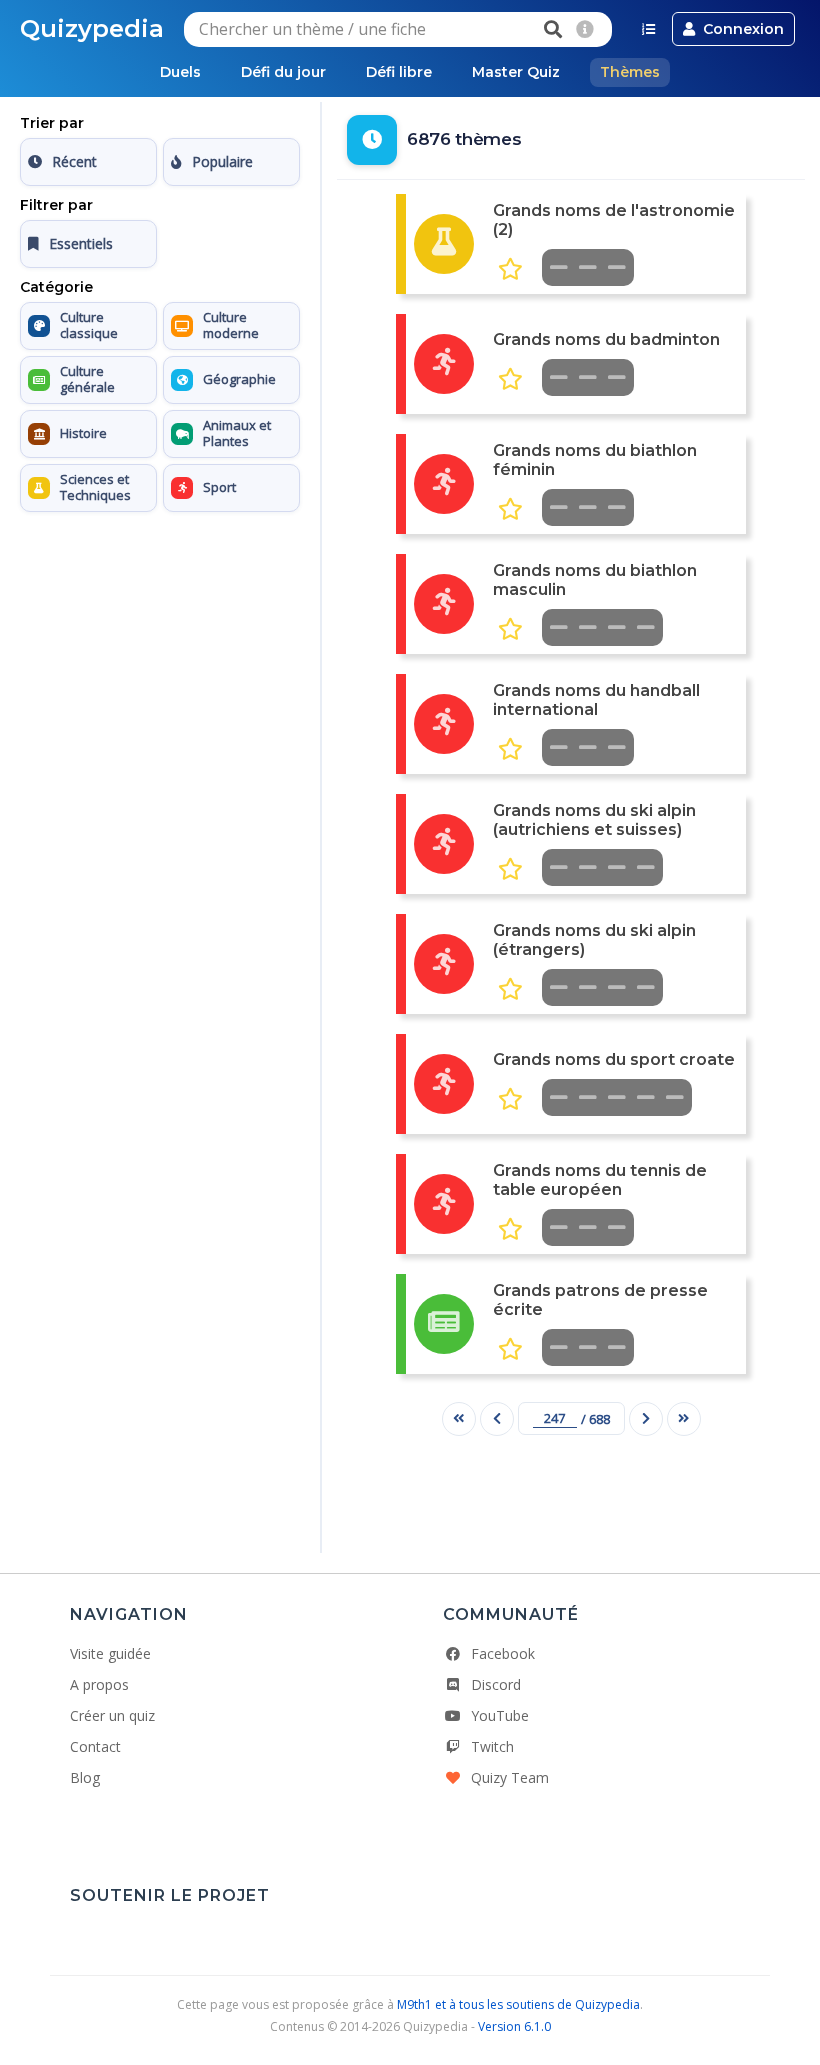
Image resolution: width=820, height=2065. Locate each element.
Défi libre (399, 72)
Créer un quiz (112, 1715)
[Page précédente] (497, 1419)
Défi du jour (283, 72)
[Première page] (459, 1419)
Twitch (492, 1746)
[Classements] (648, 29)
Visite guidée (110, 1653)
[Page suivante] (646, 1419)
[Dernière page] (684, 1419)
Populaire (222, 161)
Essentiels (81, 243)
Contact (95, 1746)
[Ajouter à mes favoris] (510, 269)
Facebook (503, 1653)
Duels (180, 72)
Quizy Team (510, 1777)
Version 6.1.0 (514, 2026)
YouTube (500, 1715)
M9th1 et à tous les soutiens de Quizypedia (518, 2004)
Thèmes (630, 72)
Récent (74, 161)
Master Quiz (516, 72)
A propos (99, 1684)
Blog (85, 1777)
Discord (496, 1684)
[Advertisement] (160, 645)
